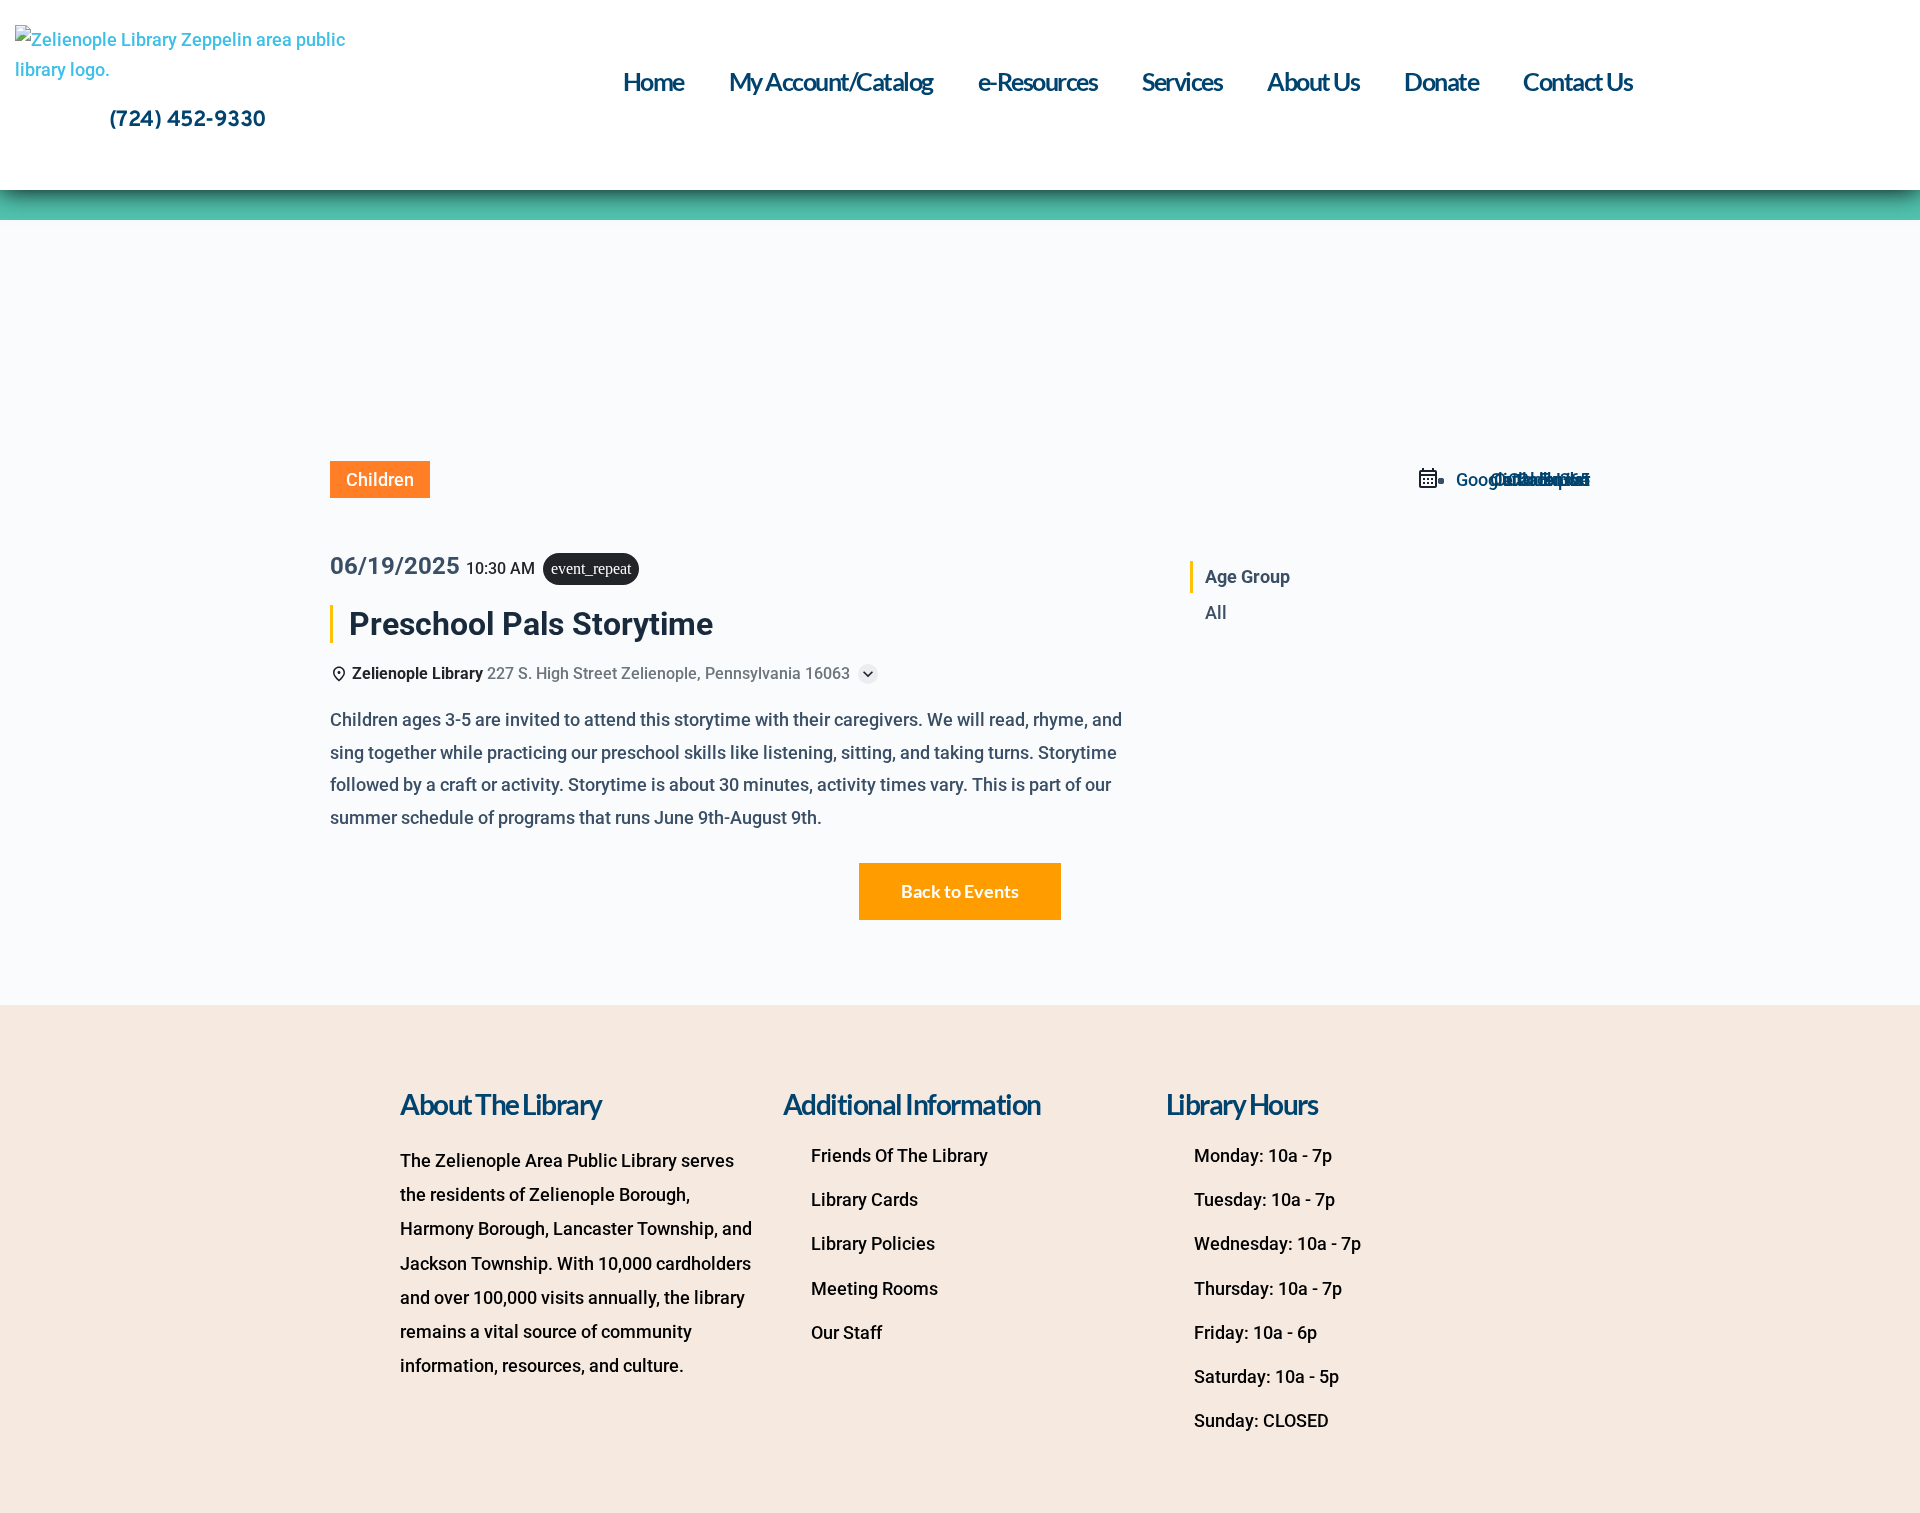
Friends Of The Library (899, 1155)
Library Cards (864, 1199)
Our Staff (846, 1332)
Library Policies (873, 1243)
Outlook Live (1540, 479)
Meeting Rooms (874, 1288)
